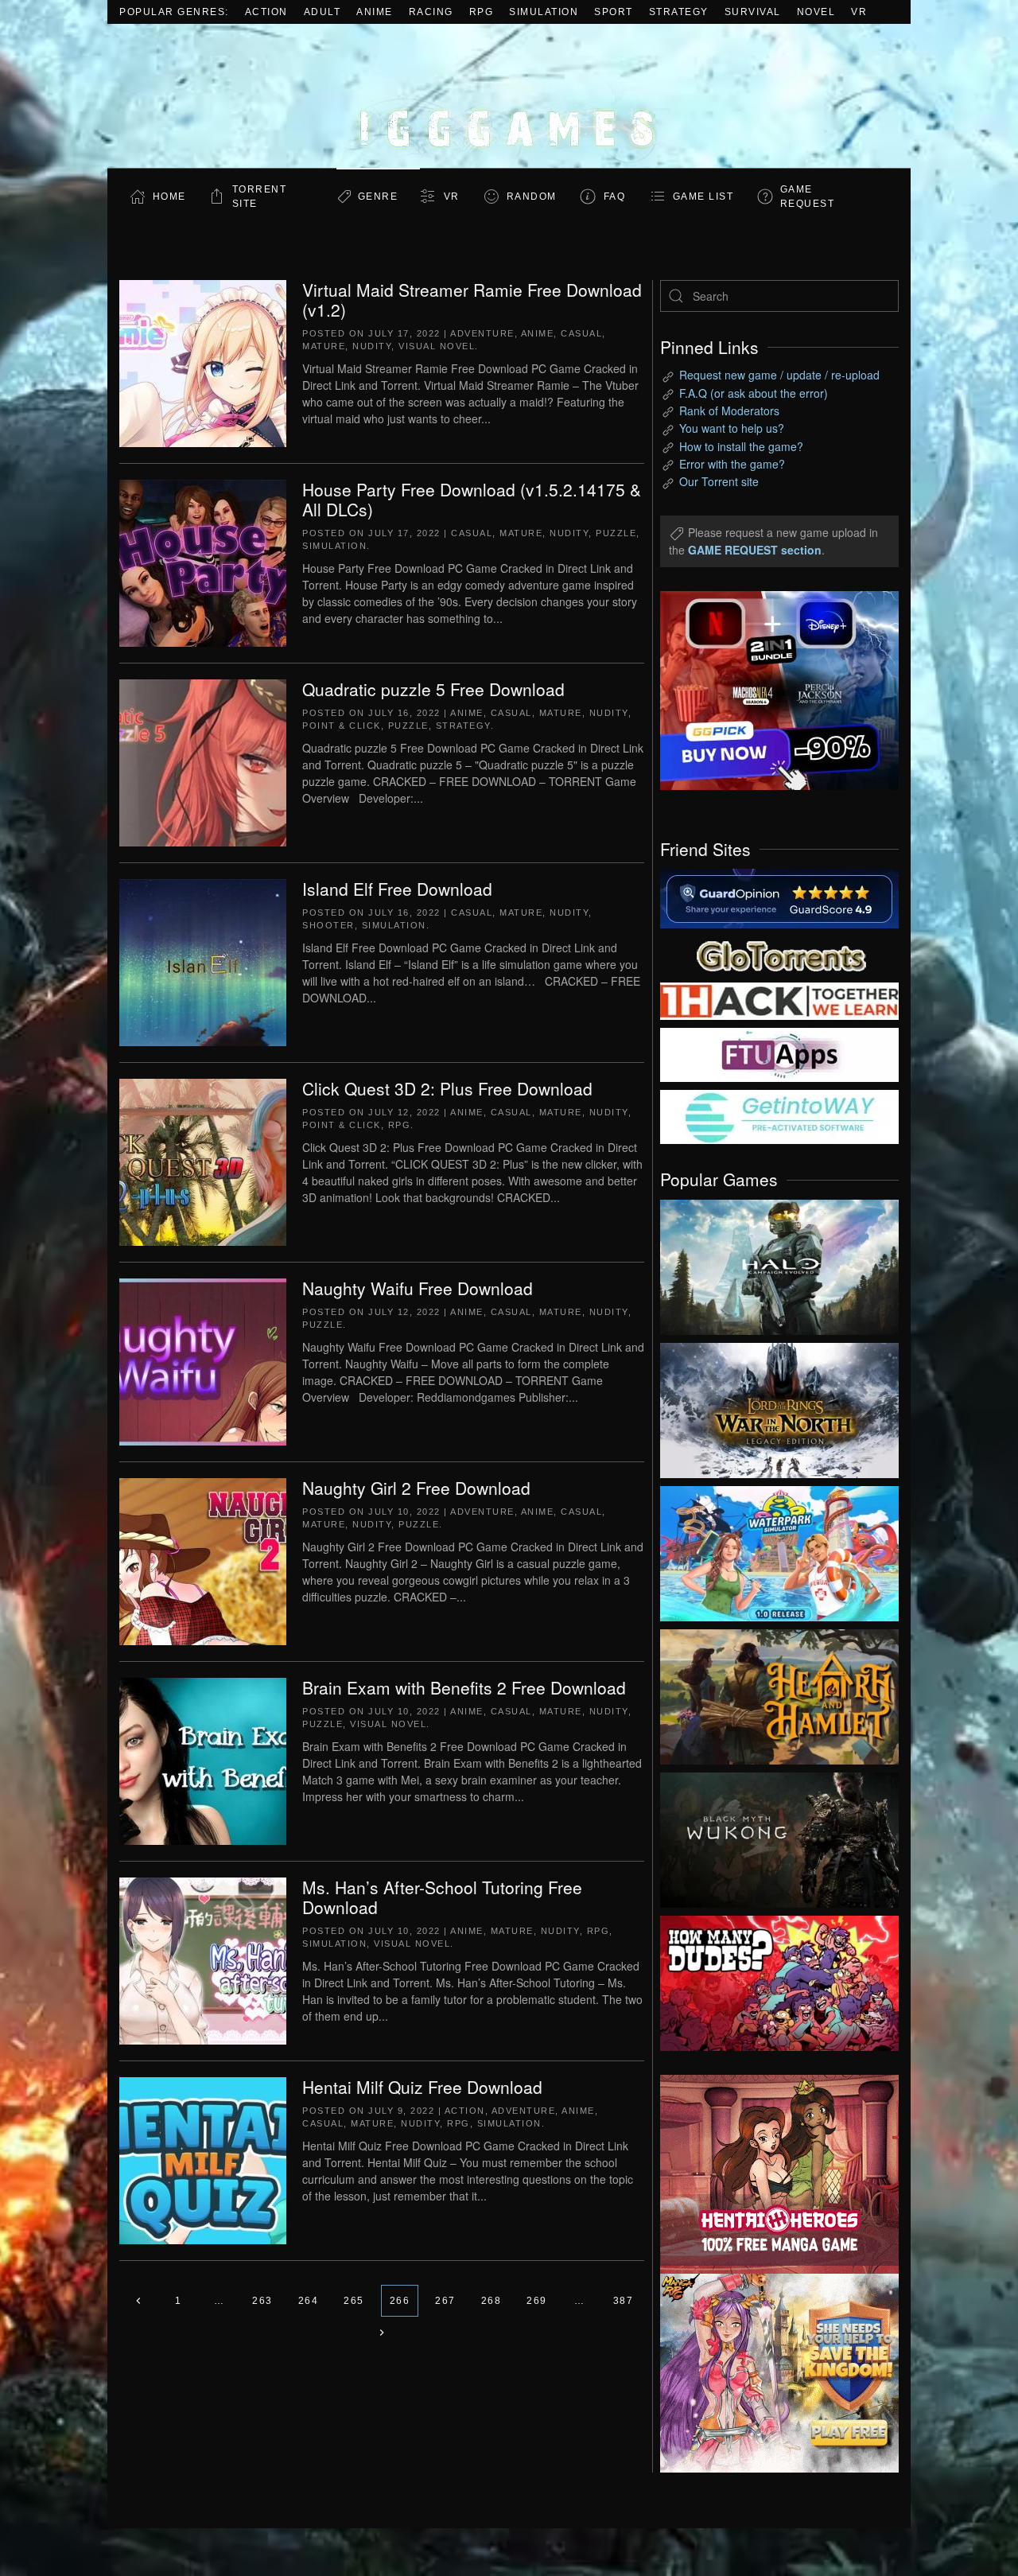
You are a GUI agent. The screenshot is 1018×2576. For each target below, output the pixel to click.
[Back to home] (509, 96)
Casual (581, 333)
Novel (816, 12)
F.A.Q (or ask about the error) (754, 393)
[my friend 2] (779, 954)
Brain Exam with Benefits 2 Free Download (464, 1687)
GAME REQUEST (808, 197)
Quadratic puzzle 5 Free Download (433, 689)
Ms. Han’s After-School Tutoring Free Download (442, 1897)
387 (624, 2301)
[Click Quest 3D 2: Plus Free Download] (203, 1161)
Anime (375, 12)
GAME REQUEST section (755, 550)
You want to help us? (732, 428)
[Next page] (382, 2333)
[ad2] (771, 2174)
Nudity (372, 346)
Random (532, 197)
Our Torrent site (719, 481)
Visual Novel (437, 346)
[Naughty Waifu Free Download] (203, 1360)
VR (859, 12)
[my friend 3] (779, 1000)
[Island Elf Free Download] (203, 961)
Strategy (679, 12)
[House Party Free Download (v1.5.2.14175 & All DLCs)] (203, 562)
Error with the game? (732, 464)
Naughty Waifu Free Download (418, 1288)
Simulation (544, 12)
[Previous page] (138, 2301)
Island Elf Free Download (397, 889)
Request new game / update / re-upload (779, 375)
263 (262, 2301)
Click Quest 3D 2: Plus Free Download (447, 1088)
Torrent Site (260, 197)
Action (266, 12)
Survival (753, 12)
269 (537, 2301)
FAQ (615, 197)
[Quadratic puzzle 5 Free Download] (203, 761)
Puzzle (616, 533)
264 (309, 2301)
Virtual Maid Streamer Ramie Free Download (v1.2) (472, 300)
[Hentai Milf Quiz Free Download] (203, 2159)
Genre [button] (378, 197)
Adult (322, 12)
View (779, 1263)
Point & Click (342, 726)
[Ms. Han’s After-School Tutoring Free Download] (203, 1959)
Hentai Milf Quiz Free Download (422, 2087)
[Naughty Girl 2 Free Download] (203, 1560)
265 (354, 2301)
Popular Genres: (174, 12)
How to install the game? (741, 446)
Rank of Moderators (729, 411)
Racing (431, 12)
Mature (324, 346)
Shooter (328, 925)
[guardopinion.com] (779, 897)
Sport (614, 12)
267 (445, 2301)
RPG (482, 12)
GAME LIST (703, 197)
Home (169, 197)
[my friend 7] (779, 1115)
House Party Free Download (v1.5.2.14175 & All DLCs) (472, 499)
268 (492, 2301)
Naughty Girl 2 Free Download (416, 1488)
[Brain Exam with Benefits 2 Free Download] (203, 1760)
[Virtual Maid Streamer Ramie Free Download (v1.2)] (203, 362)
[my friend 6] (779, 1053)
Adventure (482, 333)
